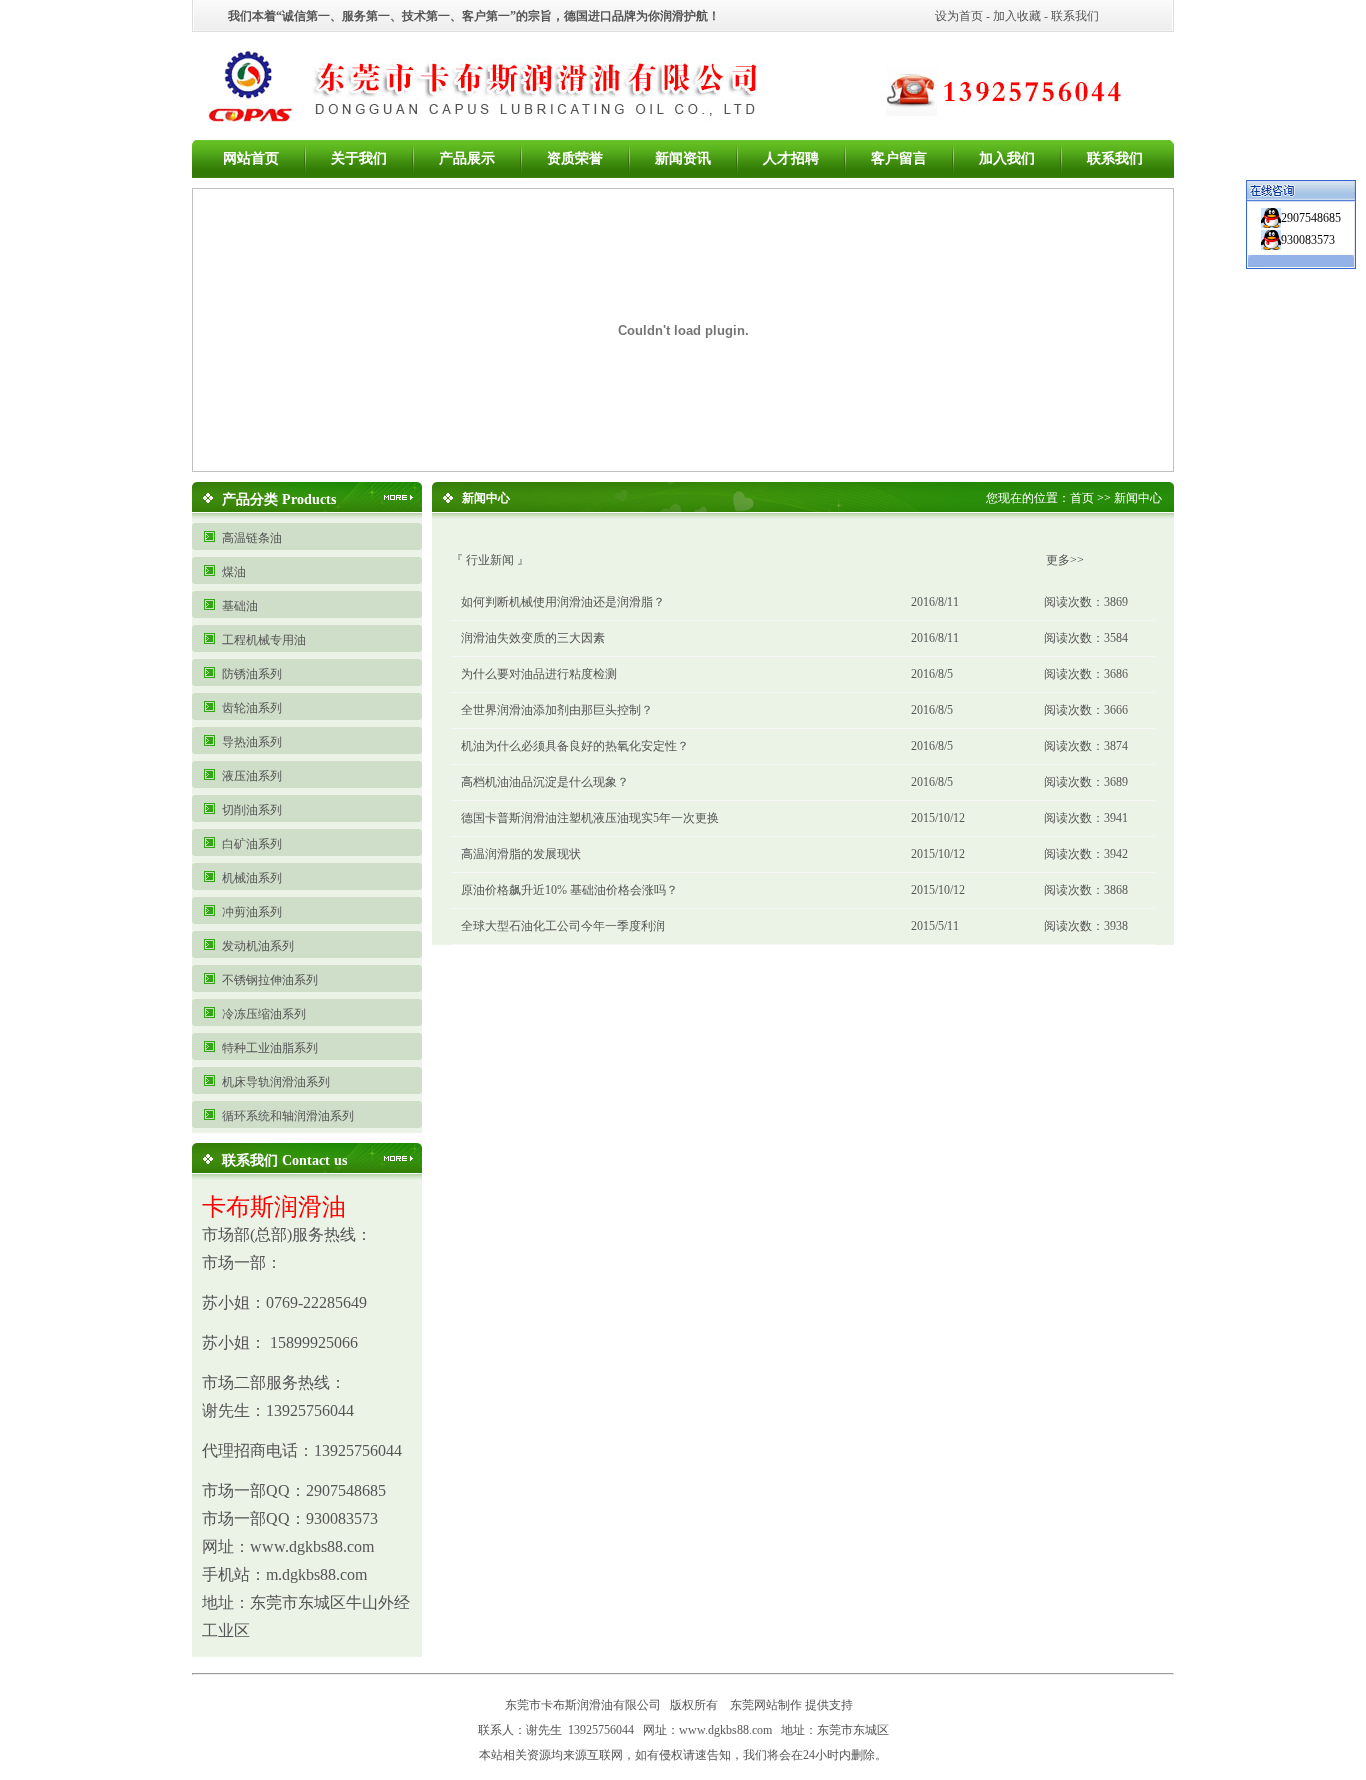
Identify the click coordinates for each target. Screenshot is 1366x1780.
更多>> (1065, 560)
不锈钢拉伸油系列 (270, 980)
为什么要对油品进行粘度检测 (539, 674)
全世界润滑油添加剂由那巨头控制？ (557, 710)
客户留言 (899, 158)
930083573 (1308, 240)
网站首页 (251, 158)
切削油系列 (252, 810)
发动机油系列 (258, 946)
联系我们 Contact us (284, 1160)
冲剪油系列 (252, 912)
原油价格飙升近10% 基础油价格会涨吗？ (569, 890)
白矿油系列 (252, 844)
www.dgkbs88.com (725, 1730)
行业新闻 (490, 560)
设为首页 (959, 16)
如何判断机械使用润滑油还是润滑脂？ (563, 602)
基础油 (240, 606)
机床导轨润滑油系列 (276, 1082)
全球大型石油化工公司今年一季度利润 (563, 926)
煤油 (234, 572)
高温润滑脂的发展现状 (521, 854)
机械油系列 (252, 878)
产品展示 (467, 158)
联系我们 (1075, 16)
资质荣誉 (575, 158)
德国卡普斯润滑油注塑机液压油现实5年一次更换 (590, 818)
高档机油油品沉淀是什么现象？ (545, 782)
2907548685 (1311, 218)
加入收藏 (1017, 16)
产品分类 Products (279, 499)
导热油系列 (252, 742)
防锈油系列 (252, 674)
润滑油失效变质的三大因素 (533, 638)
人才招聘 (791, 158)
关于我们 (359, 158)
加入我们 (1007, 158)
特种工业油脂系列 (270, 1048)
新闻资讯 (683, 158)
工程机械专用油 (264, 640)
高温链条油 (252, 538)
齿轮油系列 (252, 708)
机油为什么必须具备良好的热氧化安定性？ (575, 746)
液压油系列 (252, 776)
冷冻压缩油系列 (264, 1014)
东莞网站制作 (766, 1705)
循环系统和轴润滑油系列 (288, 1116)
